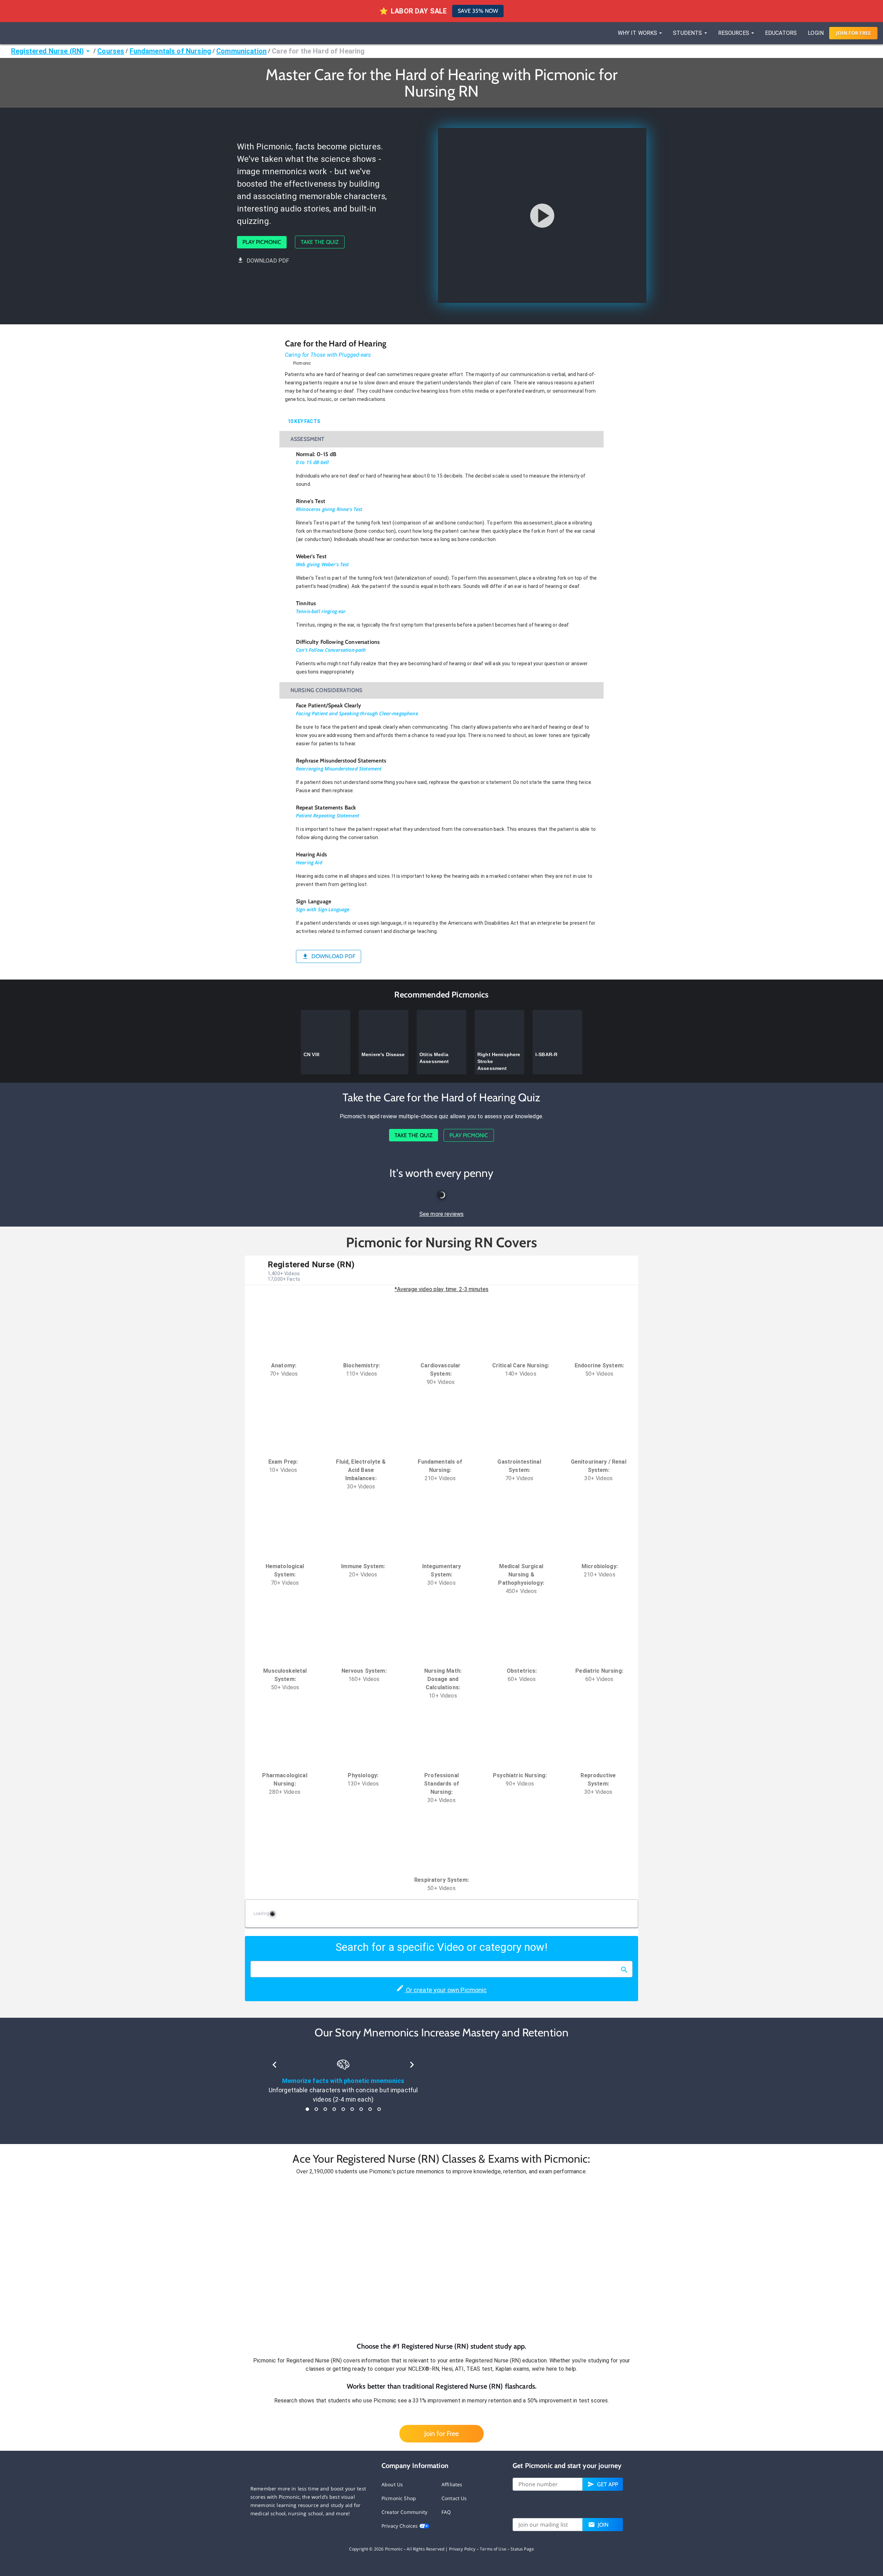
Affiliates (452, 2484)
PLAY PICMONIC (262, 242)
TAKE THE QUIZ (320, 242)
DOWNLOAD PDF (268, 261)
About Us (392, 2484)
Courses (111, 51)
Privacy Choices (400, 2526)
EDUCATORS (781, 33)
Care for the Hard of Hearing (318, 51)
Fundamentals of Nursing (170, 51)
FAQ (446, 2512)
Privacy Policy (462, 2549)
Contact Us (454, 2498)
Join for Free (441, 2434)
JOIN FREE (854, 33)
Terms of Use (493, 2549)
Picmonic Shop (399, 2498)
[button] (441, 2259)
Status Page (522, 2549)
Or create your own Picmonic (445, 1990)
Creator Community (405, 2512)
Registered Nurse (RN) (47, 51)
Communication (241, 51)
